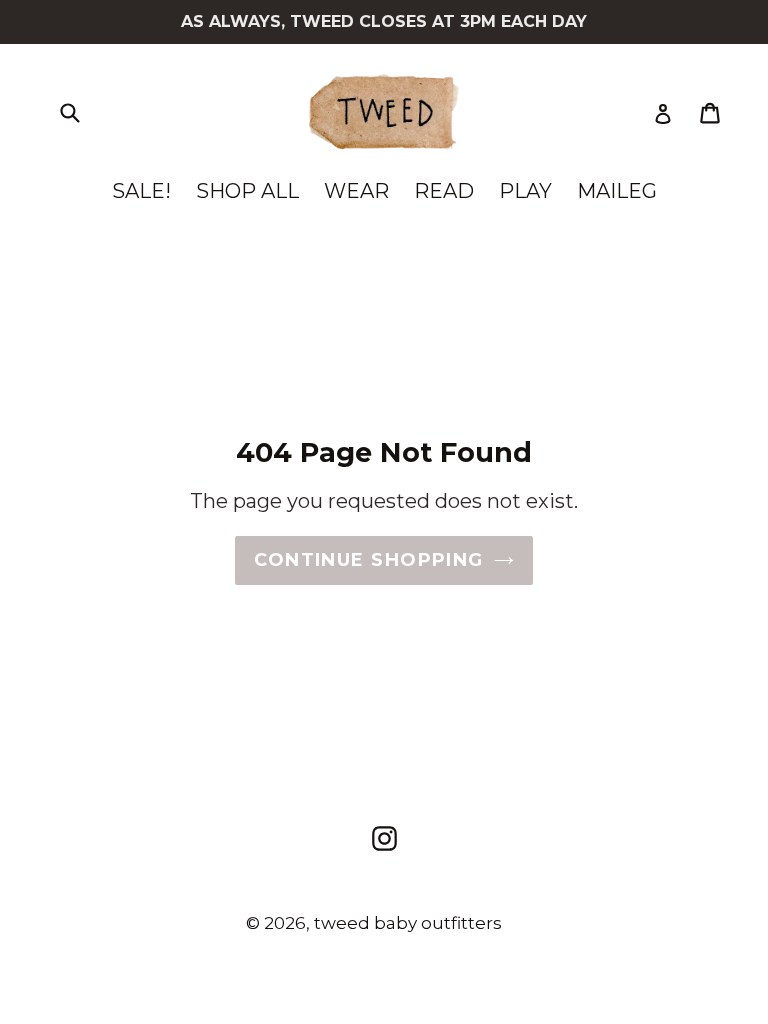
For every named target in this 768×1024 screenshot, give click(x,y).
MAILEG (617, 191)
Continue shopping (368, 560)
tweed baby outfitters (408, 923)
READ (444, 191)
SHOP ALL (247, 191)
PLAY (525, 191)
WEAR (356, 191)
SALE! (141, 191)
